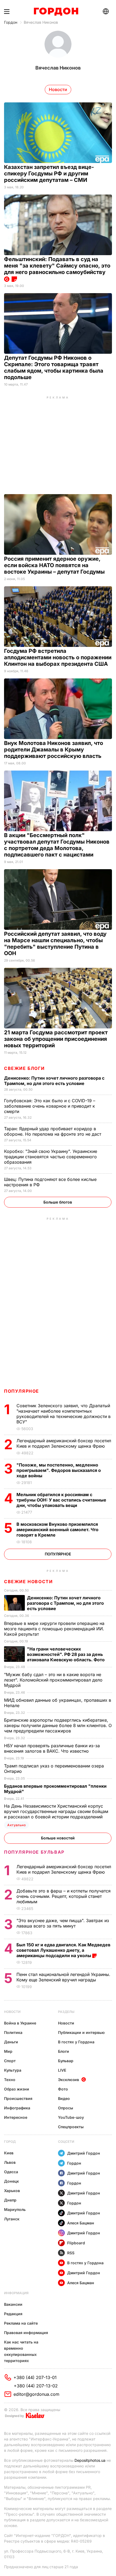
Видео (64, 2098)
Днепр (10, 2200)
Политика (13, 2032)
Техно (10, 2080)
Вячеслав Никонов (41, 22)
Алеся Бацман (81, 2223)
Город (10, 2142)
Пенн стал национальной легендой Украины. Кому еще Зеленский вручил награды (63, 1977)
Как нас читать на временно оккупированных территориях (21, 2351)
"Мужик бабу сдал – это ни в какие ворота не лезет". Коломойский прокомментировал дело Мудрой (53, 1680)
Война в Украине (20, 2023)
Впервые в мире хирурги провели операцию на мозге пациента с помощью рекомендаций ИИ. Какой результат (54, 1629)
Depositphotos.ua (90, 2460)
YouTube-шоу (71, 2117)
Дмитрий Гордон (84, 2153)
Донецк (11, 2181)
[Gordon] (56, 12)
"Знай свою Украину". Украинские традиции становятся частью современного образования (51, 1157)
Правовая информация (26, 2333)
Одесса (11, 2172)
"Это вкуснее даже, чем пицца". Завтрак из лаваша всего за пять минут (63, 1923)
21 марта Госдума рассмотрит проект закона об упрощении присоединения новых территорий (56, 1039)
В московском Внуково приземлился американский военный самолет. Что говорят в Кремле (57, 1530)
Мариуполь (15, 2209)
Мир (8, 2051)
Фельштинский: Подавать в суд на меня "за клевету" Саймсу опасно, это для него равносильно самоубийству (57, 266)
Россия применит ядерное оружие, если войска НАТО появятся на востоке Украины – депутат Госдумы (55, 565)
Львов (10, 2162)
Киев (9, 2153)
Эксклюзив (69, 2080)
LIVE (62, 2070)
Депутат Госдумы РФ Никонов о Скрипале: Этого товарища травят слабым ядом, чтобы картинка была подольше (54, 367)
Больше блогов (58, 1202)
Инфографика (17, 2108)
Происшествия (18, 2098)
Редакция (13, 2314)
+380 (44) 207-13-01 (35, 2377)
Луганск (12, 2219)
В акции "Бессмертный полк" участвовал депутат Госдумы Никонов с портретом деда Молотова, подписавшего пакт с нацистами (57, 845)
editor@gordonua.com (36, 2394)
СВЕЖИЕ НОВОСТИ (28, 1582)
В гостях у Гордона (76, 2042)
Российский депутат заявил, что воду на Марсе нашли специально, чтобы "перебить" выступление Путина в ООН (55, 944)
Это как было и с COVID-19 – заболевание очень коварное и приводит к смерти (50, 1106)
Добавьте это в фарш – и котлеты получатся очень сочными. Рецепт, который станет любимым (64, 1896)
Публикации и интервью (81, 2032)
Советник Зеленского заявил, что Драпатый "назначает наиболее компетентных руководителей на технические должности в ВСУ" (64, 1414)
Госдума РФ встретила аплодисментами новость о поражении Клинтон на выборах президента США (58, 657)
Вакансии (13, 2304)
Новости (12, 2012)
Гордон (11, 22)
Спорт (10, 2061)
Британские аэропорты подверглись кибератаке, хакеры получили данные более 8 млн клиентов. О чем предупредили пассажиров (58, 1725)
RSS (71, 2253)
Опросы (66, 2108)
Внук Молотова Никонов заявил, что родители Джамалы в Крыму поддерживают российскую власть (54, 750)
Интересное (16, 2117)
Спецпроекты (71, 2127)
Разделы (66, 2012)
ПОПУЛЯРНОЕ (22, 1391)
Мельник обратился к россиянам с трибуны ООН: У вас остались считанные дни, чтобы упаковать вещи (61, 1500)
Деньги (11, 2042)
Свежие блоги (24, 1068)
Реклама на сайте (21, 2323)
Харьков (12, 2191)
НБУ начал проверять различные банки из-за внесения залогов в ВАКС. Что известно (52, 1748)
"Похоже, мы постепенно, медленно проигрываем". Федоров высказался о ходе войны (59, 1470)
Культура (13, 2070)
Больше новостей (58, 1838)
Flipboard (76, 2243)
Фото (63, 2089)
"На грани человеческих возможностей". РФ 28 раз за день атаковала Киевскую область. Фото (66, 1654)
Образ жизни (17, 2089)
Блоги (64, 2051)
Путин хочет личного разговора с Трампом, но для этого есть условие (54, 1081)
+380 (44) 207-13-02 (36, 2386)
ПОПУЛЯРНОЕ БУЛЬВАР (34, 1852)
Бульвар (66, 2061)
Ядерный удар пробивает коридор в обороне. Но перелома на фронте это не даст (53, 1131)
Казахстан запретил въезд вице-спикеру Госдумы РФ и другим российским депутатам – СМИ (49, 174)
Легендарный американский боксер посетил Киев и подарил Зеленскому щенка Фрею (64, 1443)
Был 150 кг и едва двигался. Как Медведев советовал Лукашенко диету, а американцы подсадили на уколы (63, 1950)
